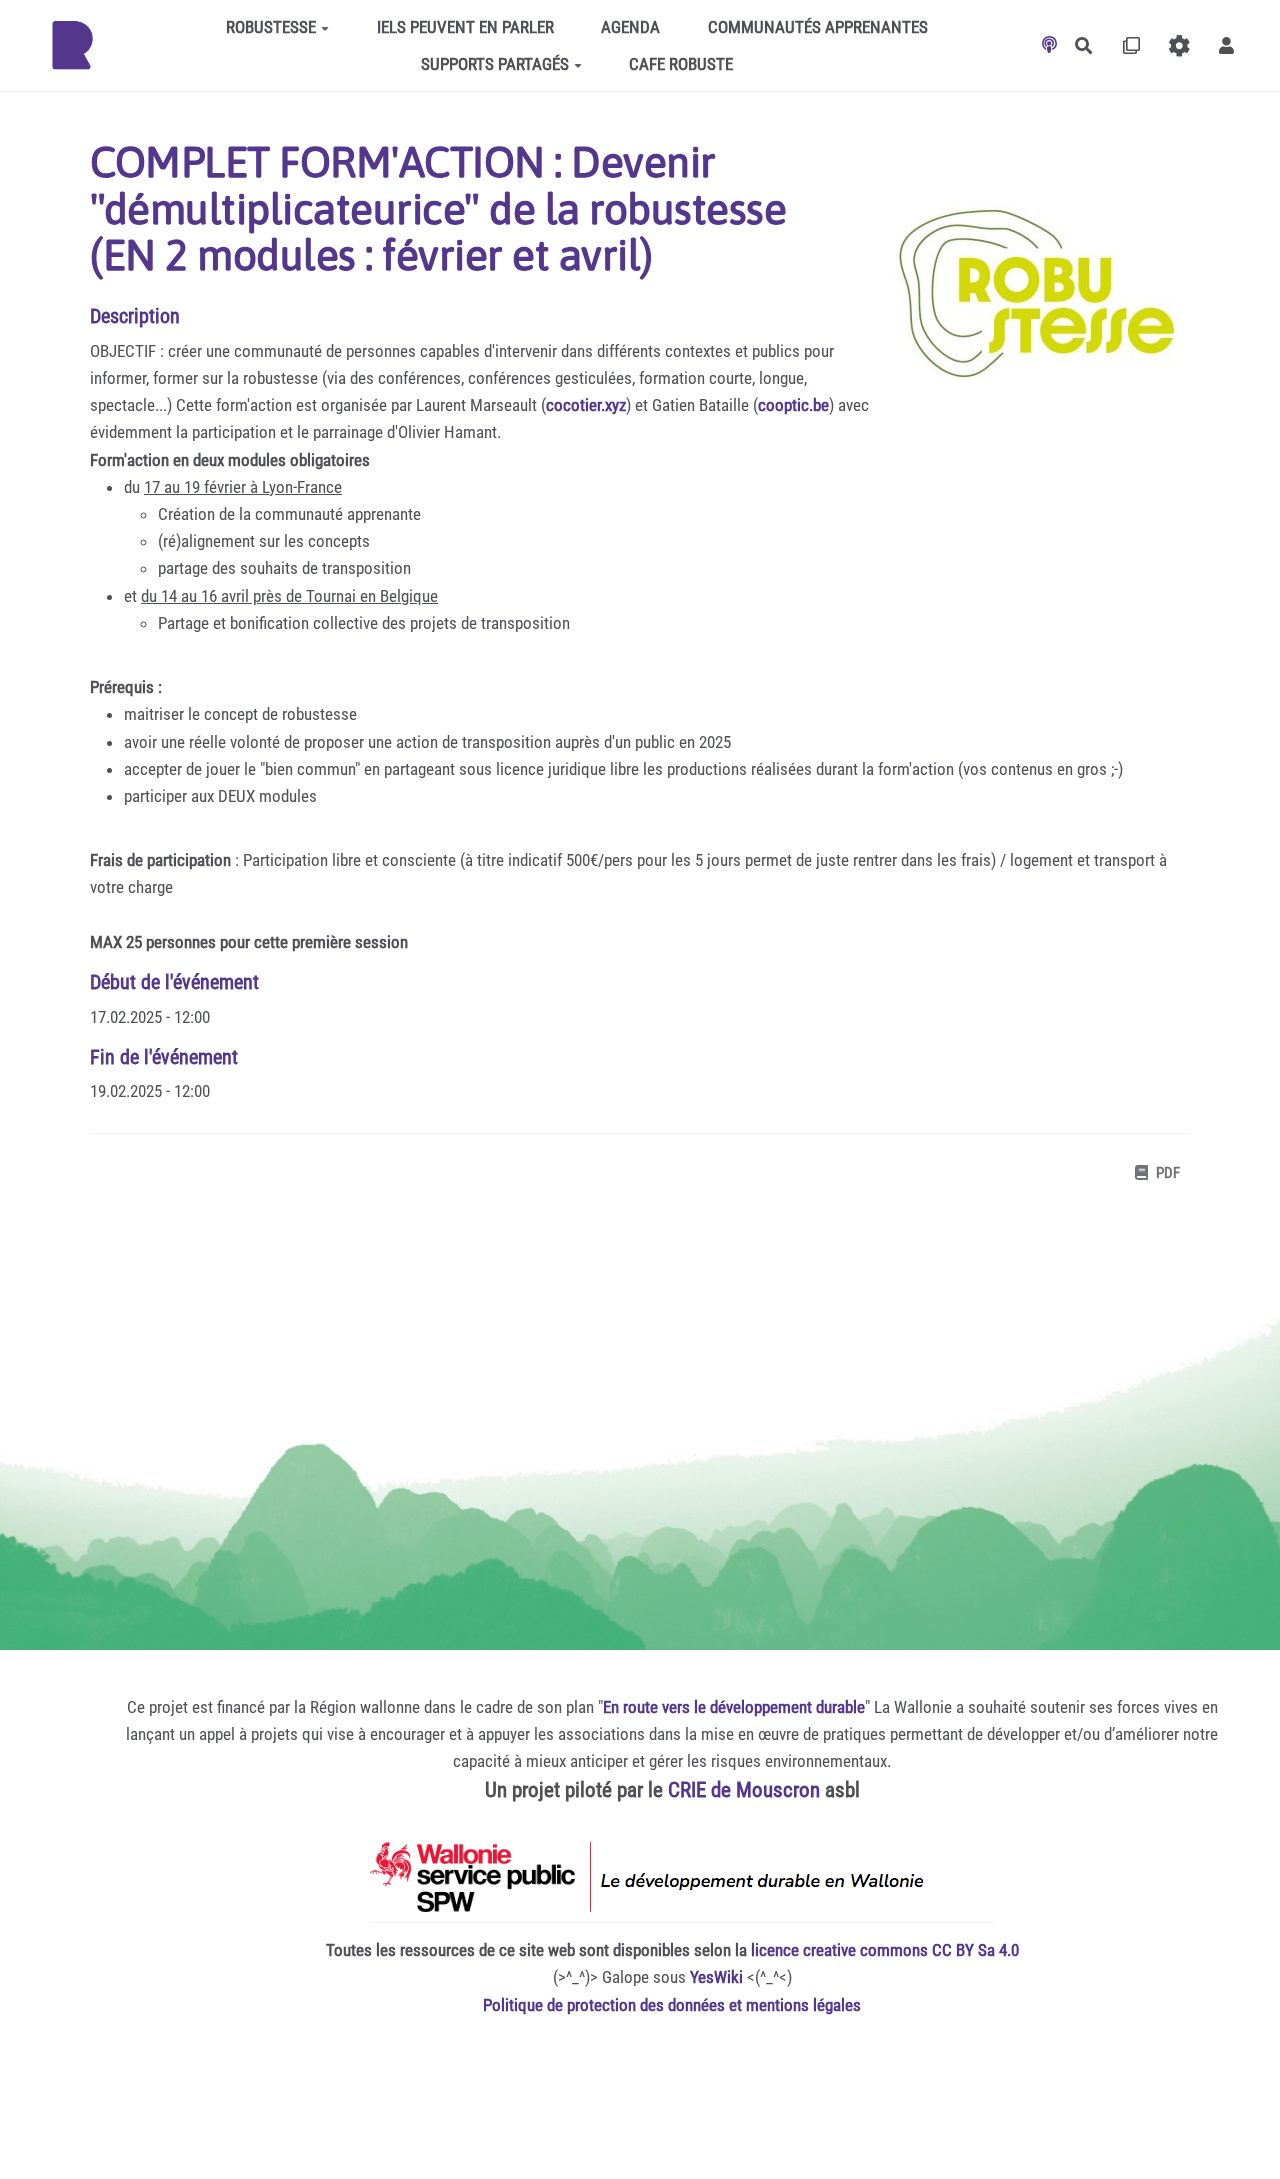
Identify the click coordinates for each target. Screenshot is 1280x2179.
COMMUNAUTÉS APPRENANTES (818, 27)
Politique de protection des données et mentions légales (672, 2005)
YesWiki (716, 1977)
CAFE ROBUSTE (681, 64)
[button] (1226, 45)
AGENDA (630, 27)
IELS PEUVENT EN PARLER (465, 27)
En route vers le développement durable (734, 1707)
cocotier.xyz (586, 405)
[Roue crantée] (1179, 45)
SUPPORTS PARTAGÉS (495, 64)
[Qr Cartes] (1131, 45)
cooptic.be (793, 405)
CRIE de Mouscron (744, 1790)
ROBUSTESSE (271, 27)
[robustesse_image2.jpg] (1030, 299)
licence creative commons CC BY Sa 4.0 (885, 1950)
